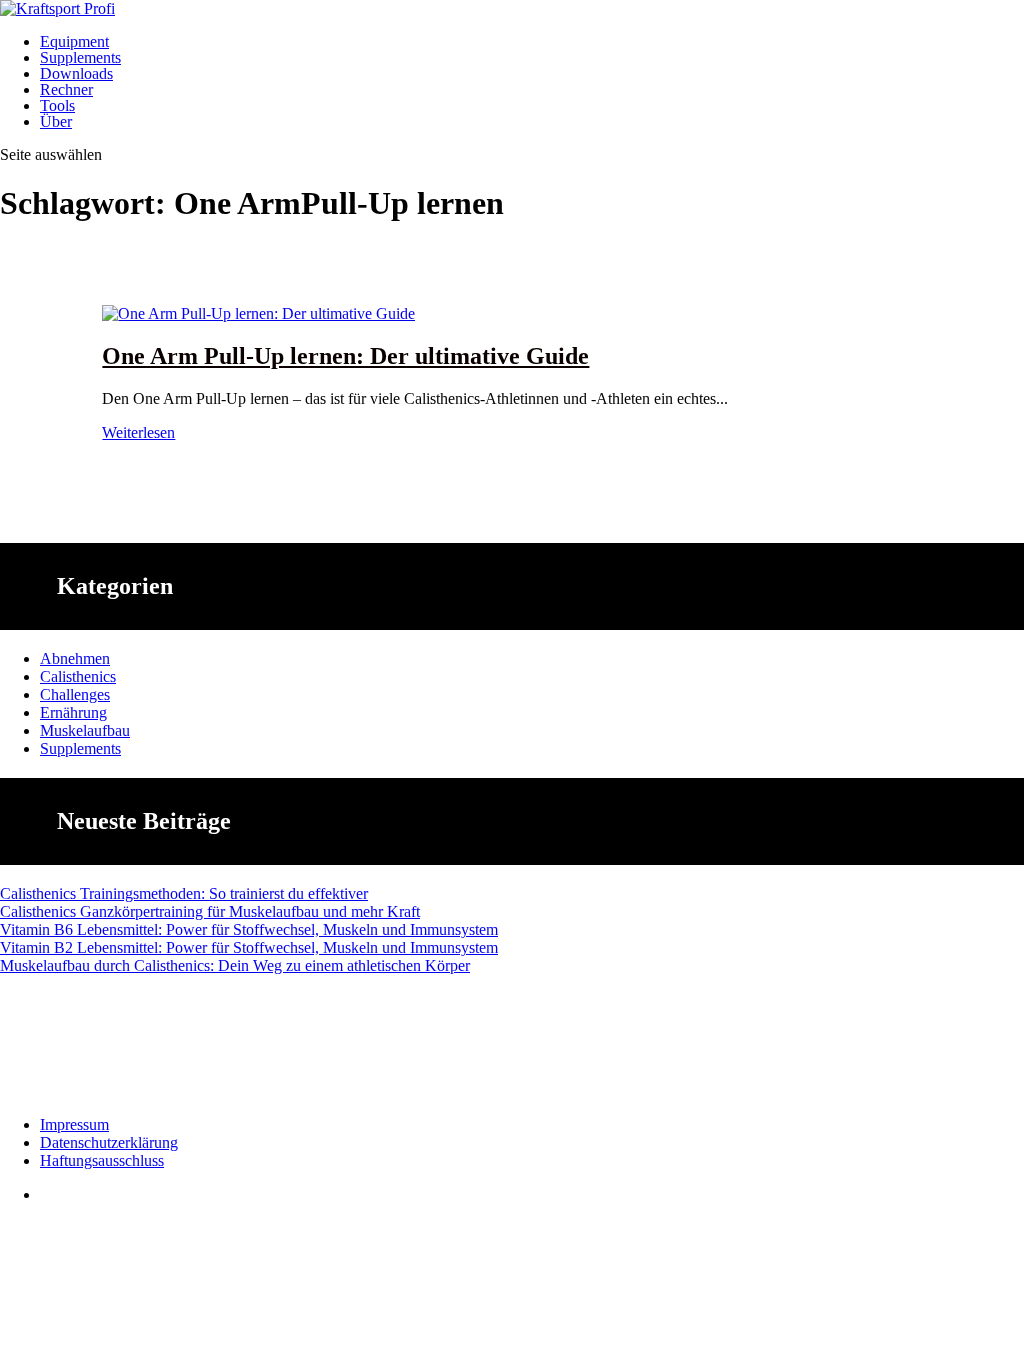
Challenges (75, 694)
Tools (57, 105)
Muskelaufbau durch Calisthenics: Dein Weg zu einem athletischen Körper (235, 965)
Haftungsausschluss (102, 1160)
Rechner (66, 89)
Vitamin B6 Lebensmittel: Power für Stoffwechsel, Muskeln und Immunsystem (249, 929)
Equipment (74, 41)
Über (56, 121)
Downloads (76, 73)
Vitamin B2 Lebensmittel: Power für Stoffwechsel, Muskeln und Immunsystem (249, 947)
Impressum (74, 1124)
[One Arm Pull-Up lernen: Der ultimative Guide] (258, 313)
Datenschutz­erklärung (109, 1142)
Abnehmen (75, 658)
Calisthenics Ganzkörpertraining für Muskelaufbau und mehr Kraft (210, 911)
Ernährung (73, 712)
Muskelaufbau (85, 730)
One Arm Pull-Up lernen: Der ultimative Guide (345, 356)
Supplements (80, 57)
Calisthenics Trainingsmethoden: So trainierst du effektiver (184, 893)
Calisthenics (78, 676)
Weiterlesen (138, 432)
